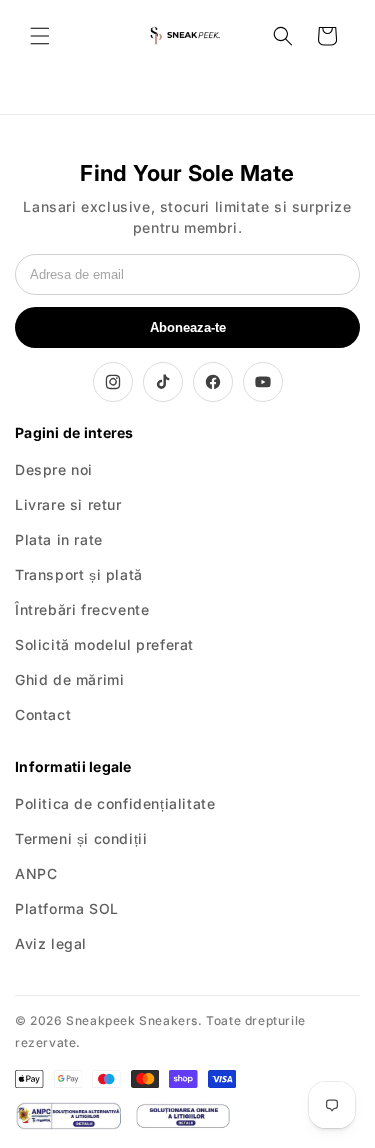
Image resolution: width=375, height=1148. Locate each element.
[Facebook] (213, 382)
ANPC (36, 873)
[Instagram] (113, 382)
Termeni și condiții (81, 838)
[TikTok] (163, 382)
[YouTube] (263, 382)
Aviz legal (51, 943)
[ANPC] (68, 1116)
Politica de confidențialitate (115, 803)
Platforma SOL (67, 908)
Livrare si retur (68, 504)
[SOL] (183, 1116)
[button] (40, 36)
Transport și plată (79, 574)
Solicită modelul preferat (104, 644)
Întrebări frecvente (82, 609)
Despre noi (54, 469)
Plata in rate (59, 539)
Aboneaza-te (188, 327)
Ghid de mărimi (69, 679)
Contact (43, 714)
